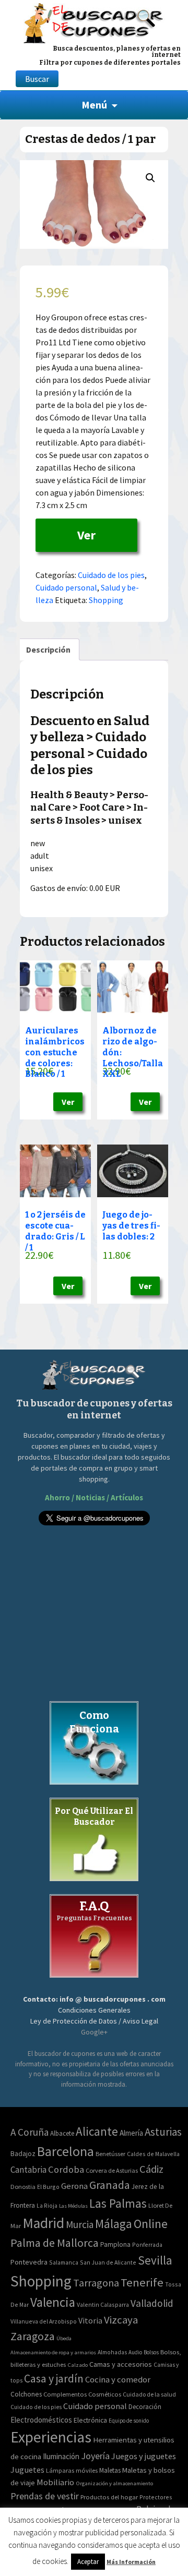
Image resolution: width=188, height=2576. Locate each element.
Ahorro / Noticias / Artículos (94, 1497)
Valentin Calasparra (103, 2304)
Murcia (80, 2224)
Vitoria (90, 2320)
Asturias (163, 2132)
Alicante (97, 2131)
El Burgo (48, 2187)
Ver (86, 535)
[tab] (48, 649)
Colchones (26, 2394)
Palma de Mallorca (55, 2243)
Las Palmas (118, 2203)
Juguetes (27, 2470)
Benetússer (110, 2154)
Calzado (78, 2365)
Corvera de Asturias (112, 2170)
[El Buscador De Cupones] (94, 22)
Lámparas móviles (72, 2470)
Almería (131, 2133)
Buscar (37, 79)
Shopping (106, 600)
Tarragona (96, 2283)
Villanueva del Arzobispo (44, 2321)
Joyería (95, 2456)
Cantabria (28, 2170)
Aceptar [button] (88, 2562)
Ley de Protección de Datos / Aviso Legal (94, 2021)
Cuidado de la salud (149, 2394)
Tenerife (142, 2282)
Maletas (110, 2470)
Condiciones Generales (94, 2010)
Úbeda (64, 2338)
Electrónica (90, 2420)
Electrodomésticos (41, 2420)
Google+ (94, 2032)
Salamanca (64, 2262)
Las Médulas (73, 2206)
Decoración (145, 2407)
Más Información (131, 2562)
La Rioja (47, 2205)
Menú (94, 105)
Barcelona (66, 2151)
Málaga (114, 2224)
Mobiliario (55, 2482)
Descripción (48, 649)
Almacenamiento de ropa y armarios (53, 2352)
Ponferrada (147, 2244)
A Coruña (30, 2132)
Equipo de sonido (129, 2421)
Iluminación (61, 2456)
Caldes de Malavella (153, 2154)
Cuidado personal (66, 587)
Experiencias (51, 2437)
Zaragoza (33, 2336)
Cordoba (66, 2169)
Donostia (23, 2187)
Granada (110, 2185)
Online (151, 2224)
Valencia (53, 2302)
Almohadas (112, 2352)
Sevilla (155, 2260)
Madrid (43, 2223)
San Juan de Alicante (108, 2262)
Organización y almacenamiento (114, 2483)
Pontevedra (29, 2262)
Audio (135, 2352)
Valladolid (152, 2303)
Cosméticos (105, 2394)
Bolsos (151, 2352)
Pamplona (115, 2244)
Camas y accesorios (121, 2364)
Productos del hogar (109, 2497)
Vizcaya (121, 2320)
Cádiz (151, 2169)
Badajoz (23, 2154)
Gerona (74, 2186)
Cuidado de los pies (111, 575)
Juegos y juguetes (144, 2456)
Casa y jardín (54, 2379)
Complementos (65, 2394)
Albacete (62, 2133)
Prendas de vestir (45, 2496)
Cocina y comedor (118, 2379)
